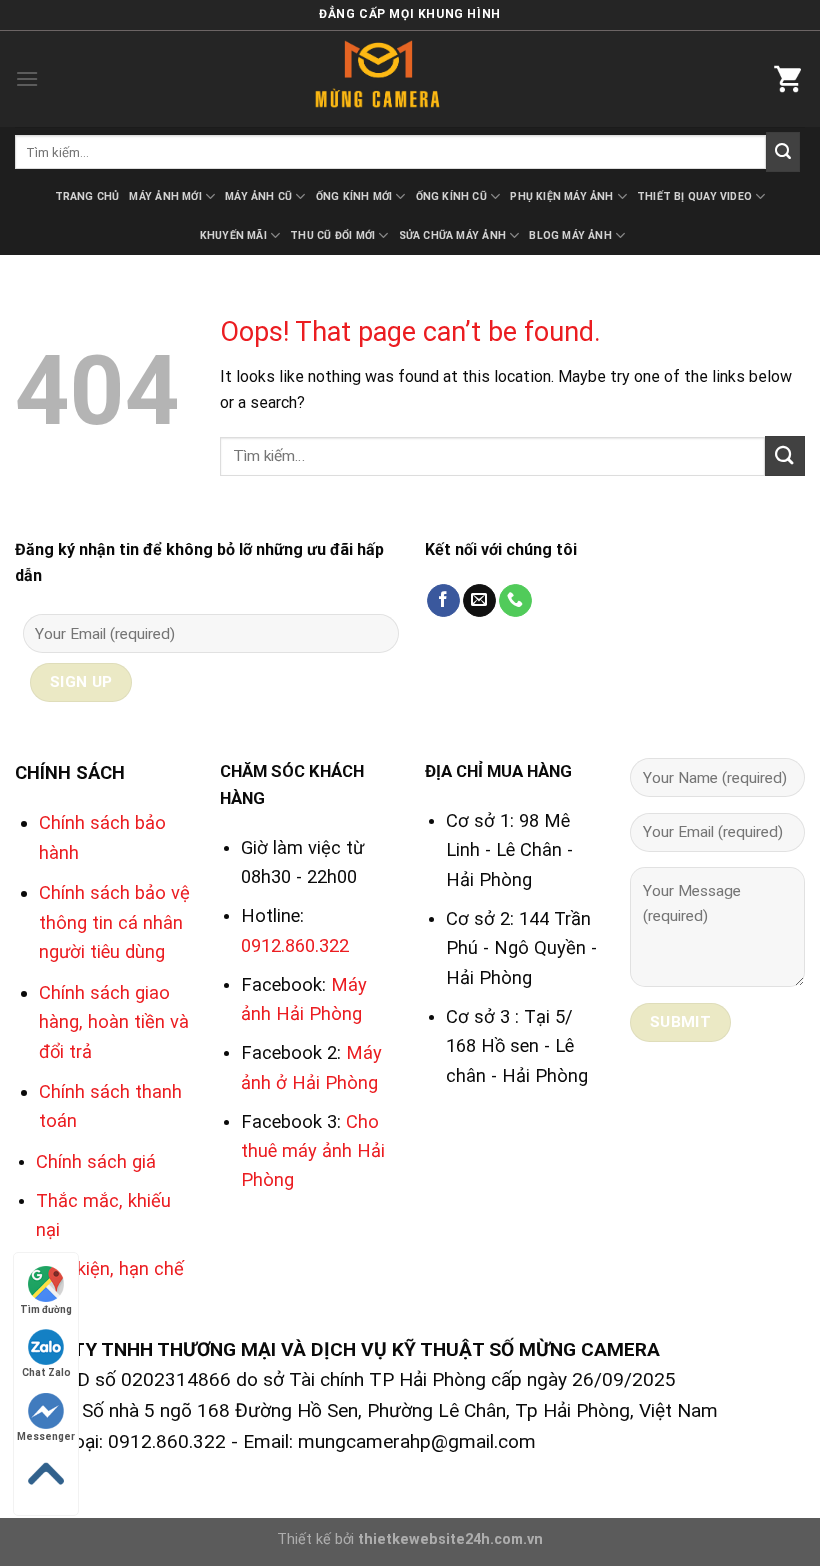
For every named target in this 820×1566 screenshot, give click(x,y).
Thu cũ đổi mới (332, 235)
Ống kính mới (354, 196)
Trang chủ (87, 196)
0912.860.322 (295, 945)
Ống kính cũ (451, 196)
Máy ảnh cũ (258, 196)
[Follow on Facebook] (443, 601)
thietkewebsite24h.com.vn (450, 1539)
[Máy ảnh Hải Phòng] (410, 79)
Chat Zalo (46, 1372)
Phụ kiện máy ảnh (561, 196)
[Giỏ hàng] (789, 79)
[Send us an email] (479, 601)
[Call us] (515, 601)
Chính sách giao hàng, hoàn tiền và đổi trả (114, 1022)
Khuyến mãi (233, 235)
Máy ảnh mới (165, 196)
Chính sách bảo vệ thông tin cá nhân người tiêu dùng (114, 922)
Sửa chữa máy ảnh (452, 235)
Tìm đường (46, 1309)
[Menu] (27, 78)
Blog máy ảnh (570, 235)
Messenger (46, 1436)
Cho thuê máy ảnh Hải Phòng (313, 1151)
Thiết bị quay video (694, 196)
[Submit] (783, 152)
